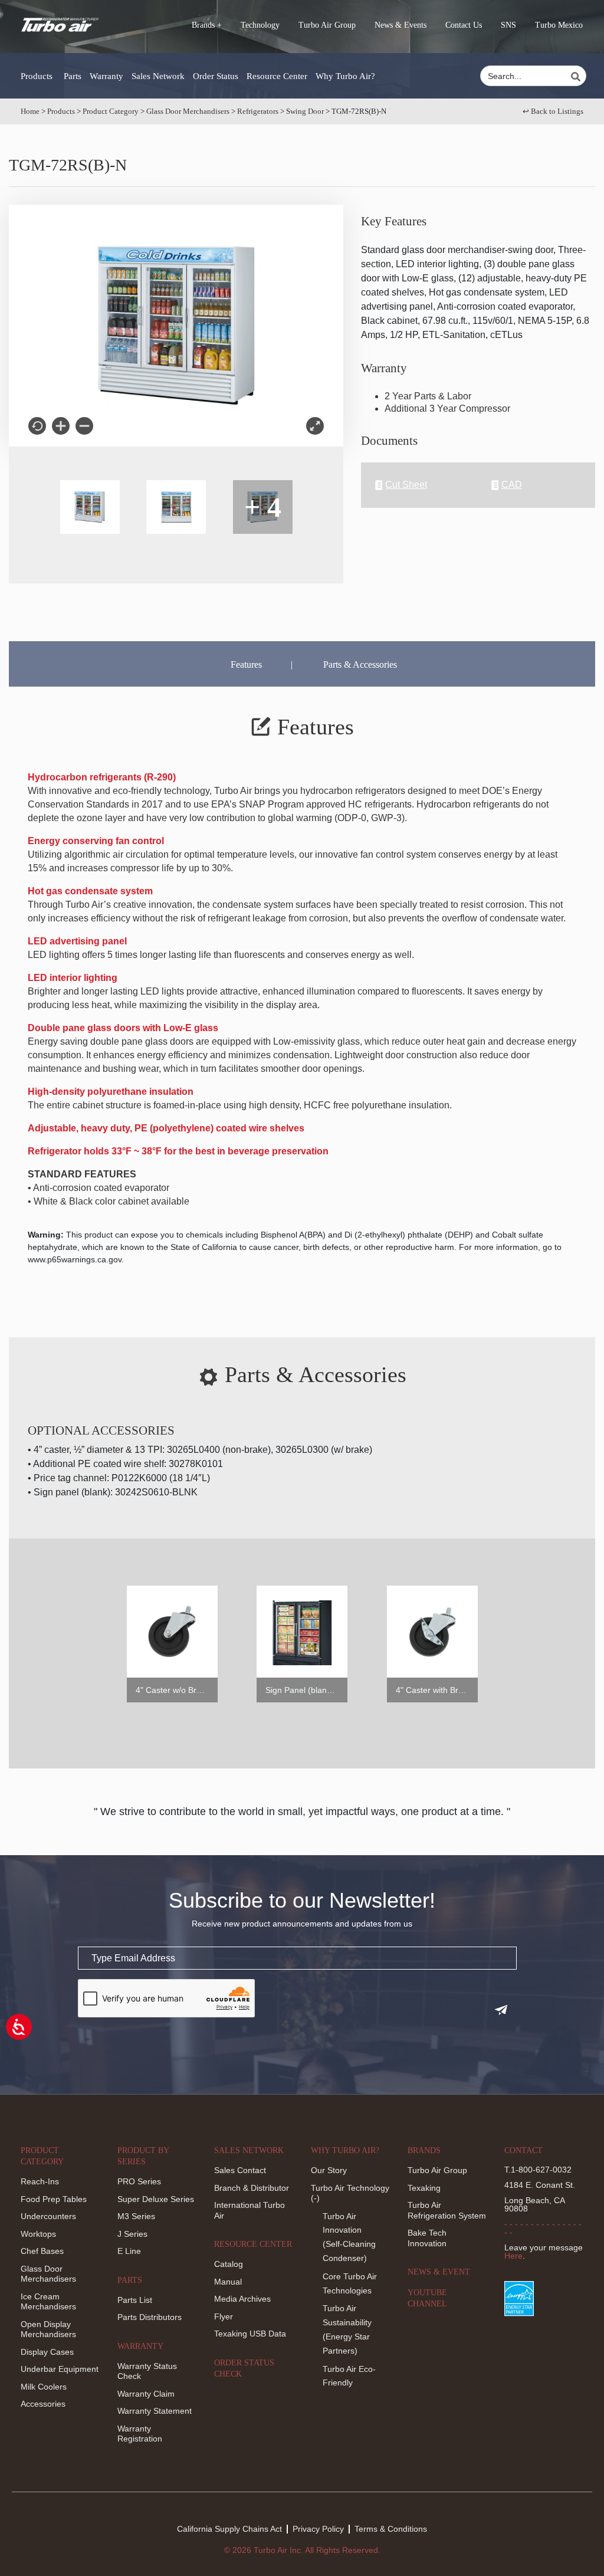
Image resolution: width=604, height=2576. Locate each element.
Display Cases (47, 2352)
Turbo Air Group (327, 25)
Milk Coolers (44, 2387)
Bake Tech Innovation (427, 2238)
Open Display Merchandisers (48, 2329)
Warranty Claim (146, 2394)
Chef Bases (42, 2251)
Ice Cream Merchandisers (48, 2302)
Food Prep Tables (54, 2199)
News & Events (401, 25)
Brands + (207, 25)
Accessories (43, 2404)
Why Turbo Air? (345, 76)
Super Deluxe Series (156, 2199)
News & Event (439, 2272)
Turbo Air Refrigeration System (447, 2210)
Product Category (111, 111)
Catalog (229, 2264)
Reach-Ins (40, 2181)
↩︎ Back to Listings (553, 111)
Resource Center (277, 76)
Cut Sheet (406, 485)
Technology (260, 25)
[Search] (577, 77)
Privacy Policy (318, 2529)
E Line (129, 2251)
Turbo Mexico (559, 25)
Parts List (135, 2300)
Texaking (424, 2188)
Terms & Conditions (391, 2529)
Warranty (106, 76)
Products (37, 76)
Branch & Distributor (252, 2188)
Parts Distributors (150, 2317)
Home (30, 111)
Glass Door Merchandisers (188, 111)
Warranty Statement (155, 2411)
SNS (508, 25)
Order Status (216, 76)
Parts (73, 76)
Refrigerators (258, 111)
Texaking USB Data (250, 2334)
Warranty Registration (140, 2434)
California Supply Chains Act (229, 2529)
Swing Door (305, 111)
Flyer (224, 2316)
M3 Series (136, 2216)
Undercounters (48, 2216)
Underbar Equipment (60, 2369)
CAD (512, 485)
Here (513, 2256)
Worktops (38, 2234)
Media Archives (242, 2299)
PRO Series (139, 2181)
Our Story (329, 2170)
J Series (132, 2234)
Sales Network (158, 76)
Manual (228, 2282)
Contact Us (464, 25)
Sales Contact (240, 2170)
